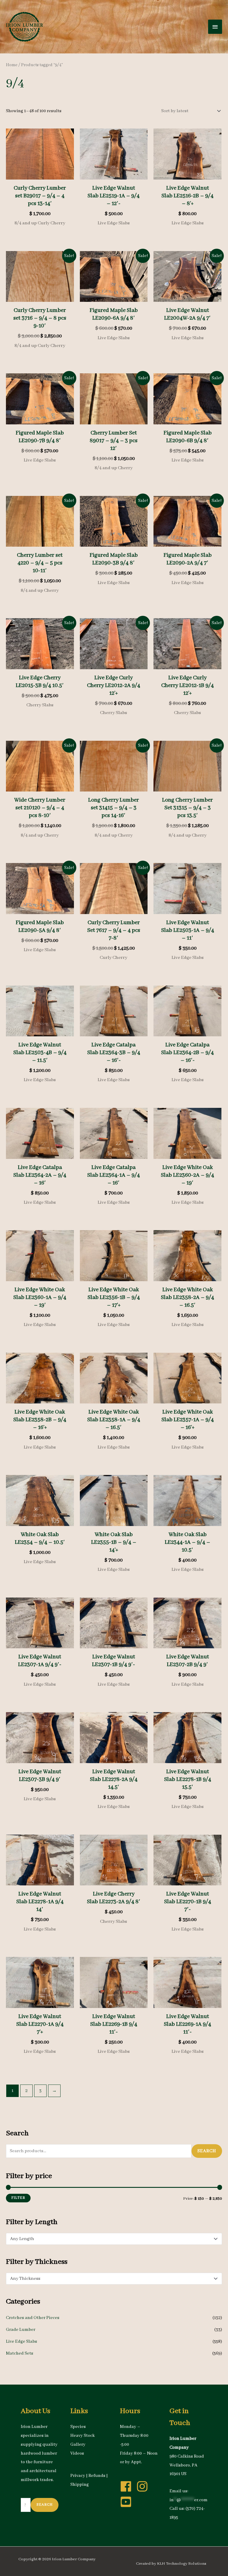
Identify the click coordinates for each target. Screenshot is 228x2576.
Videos (77, 2453)
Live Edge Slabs (22, 2342)
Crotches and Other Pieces (33, 2318)
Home (12, 65)
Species (78, 2427)
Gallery (78, 2445)
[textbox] (111, 2239)
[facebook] (128, 2486)
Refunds (97, 2476)
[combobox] (114, 2239)
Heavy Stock (83, 2436)
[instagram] (144, 2486)
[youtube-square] (128, 2502)
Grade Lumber (21, 2330)
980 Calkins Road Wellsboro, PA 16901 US (187, 2465)
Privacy (78, 2476)
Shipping (80, 2485)
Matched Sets (20, 2353)
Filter (18, 2198)
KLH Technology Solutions (182, 2564)
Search (207, 2151)
